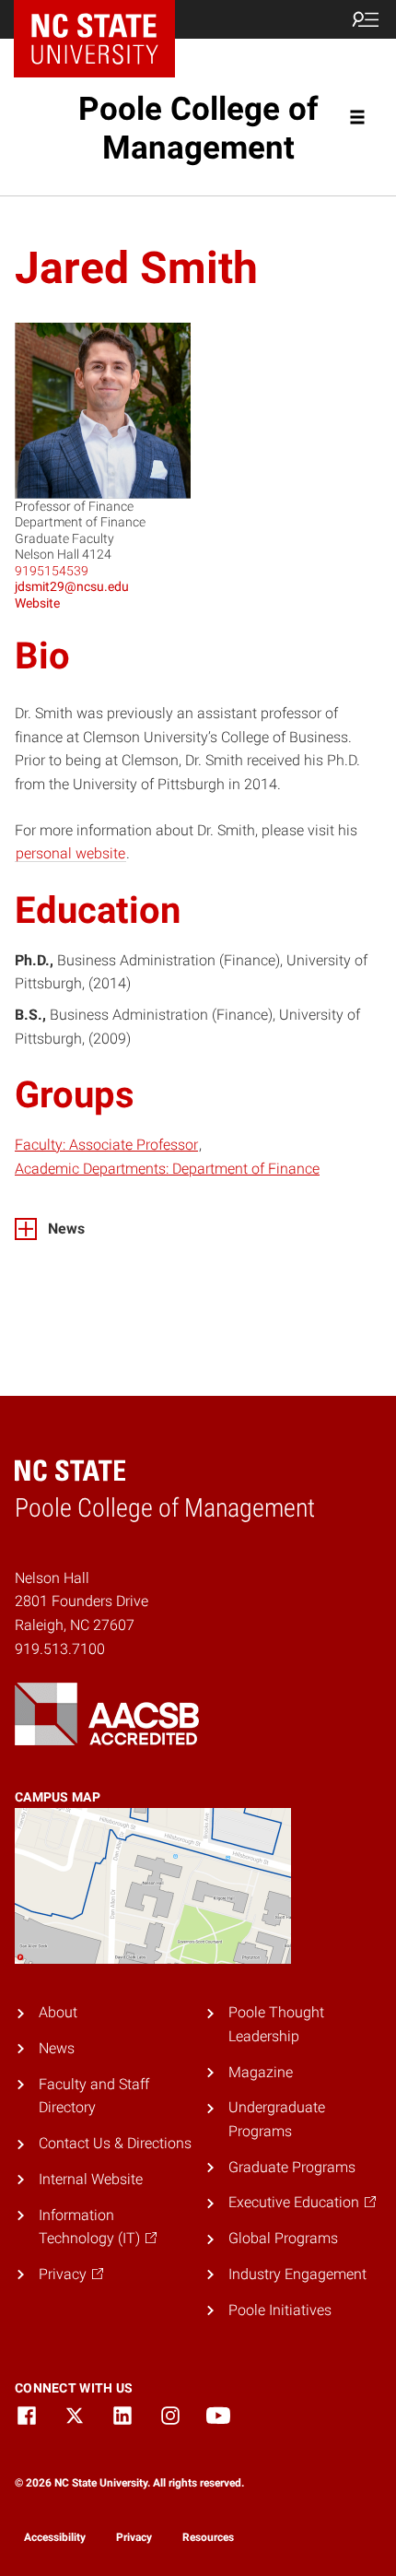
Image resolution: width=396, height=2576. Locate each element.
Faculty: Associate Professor (106, 1145)
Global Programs (283, 2238)
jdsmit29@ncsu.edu (72, 586)
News (57, 2048)
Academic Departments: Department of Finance (167, 1169)
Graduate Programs (292, 2167)
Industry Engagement (297, 2274)
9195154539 (52, 571)
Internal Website (91, 2179)
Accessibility (55, 2537)
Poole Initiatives (280, 2310)
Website (37, 603)
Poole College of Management (198, 128)
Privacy (134, 2537)
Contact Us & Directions (115, 2143)
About (58, 2012)
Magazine (261, 2072)
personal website (70, 853)
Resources (208, 2537)
